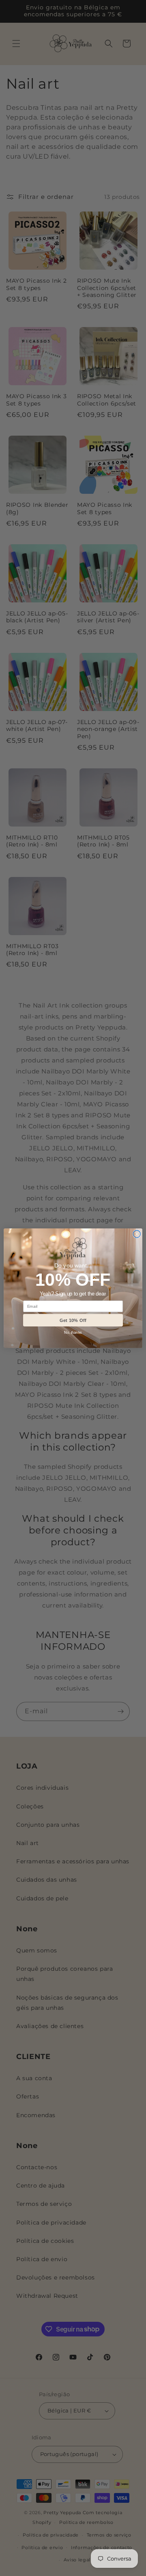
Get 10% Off (73, 1320)
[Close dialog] (137, 1234)
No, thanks (73, 1333)
